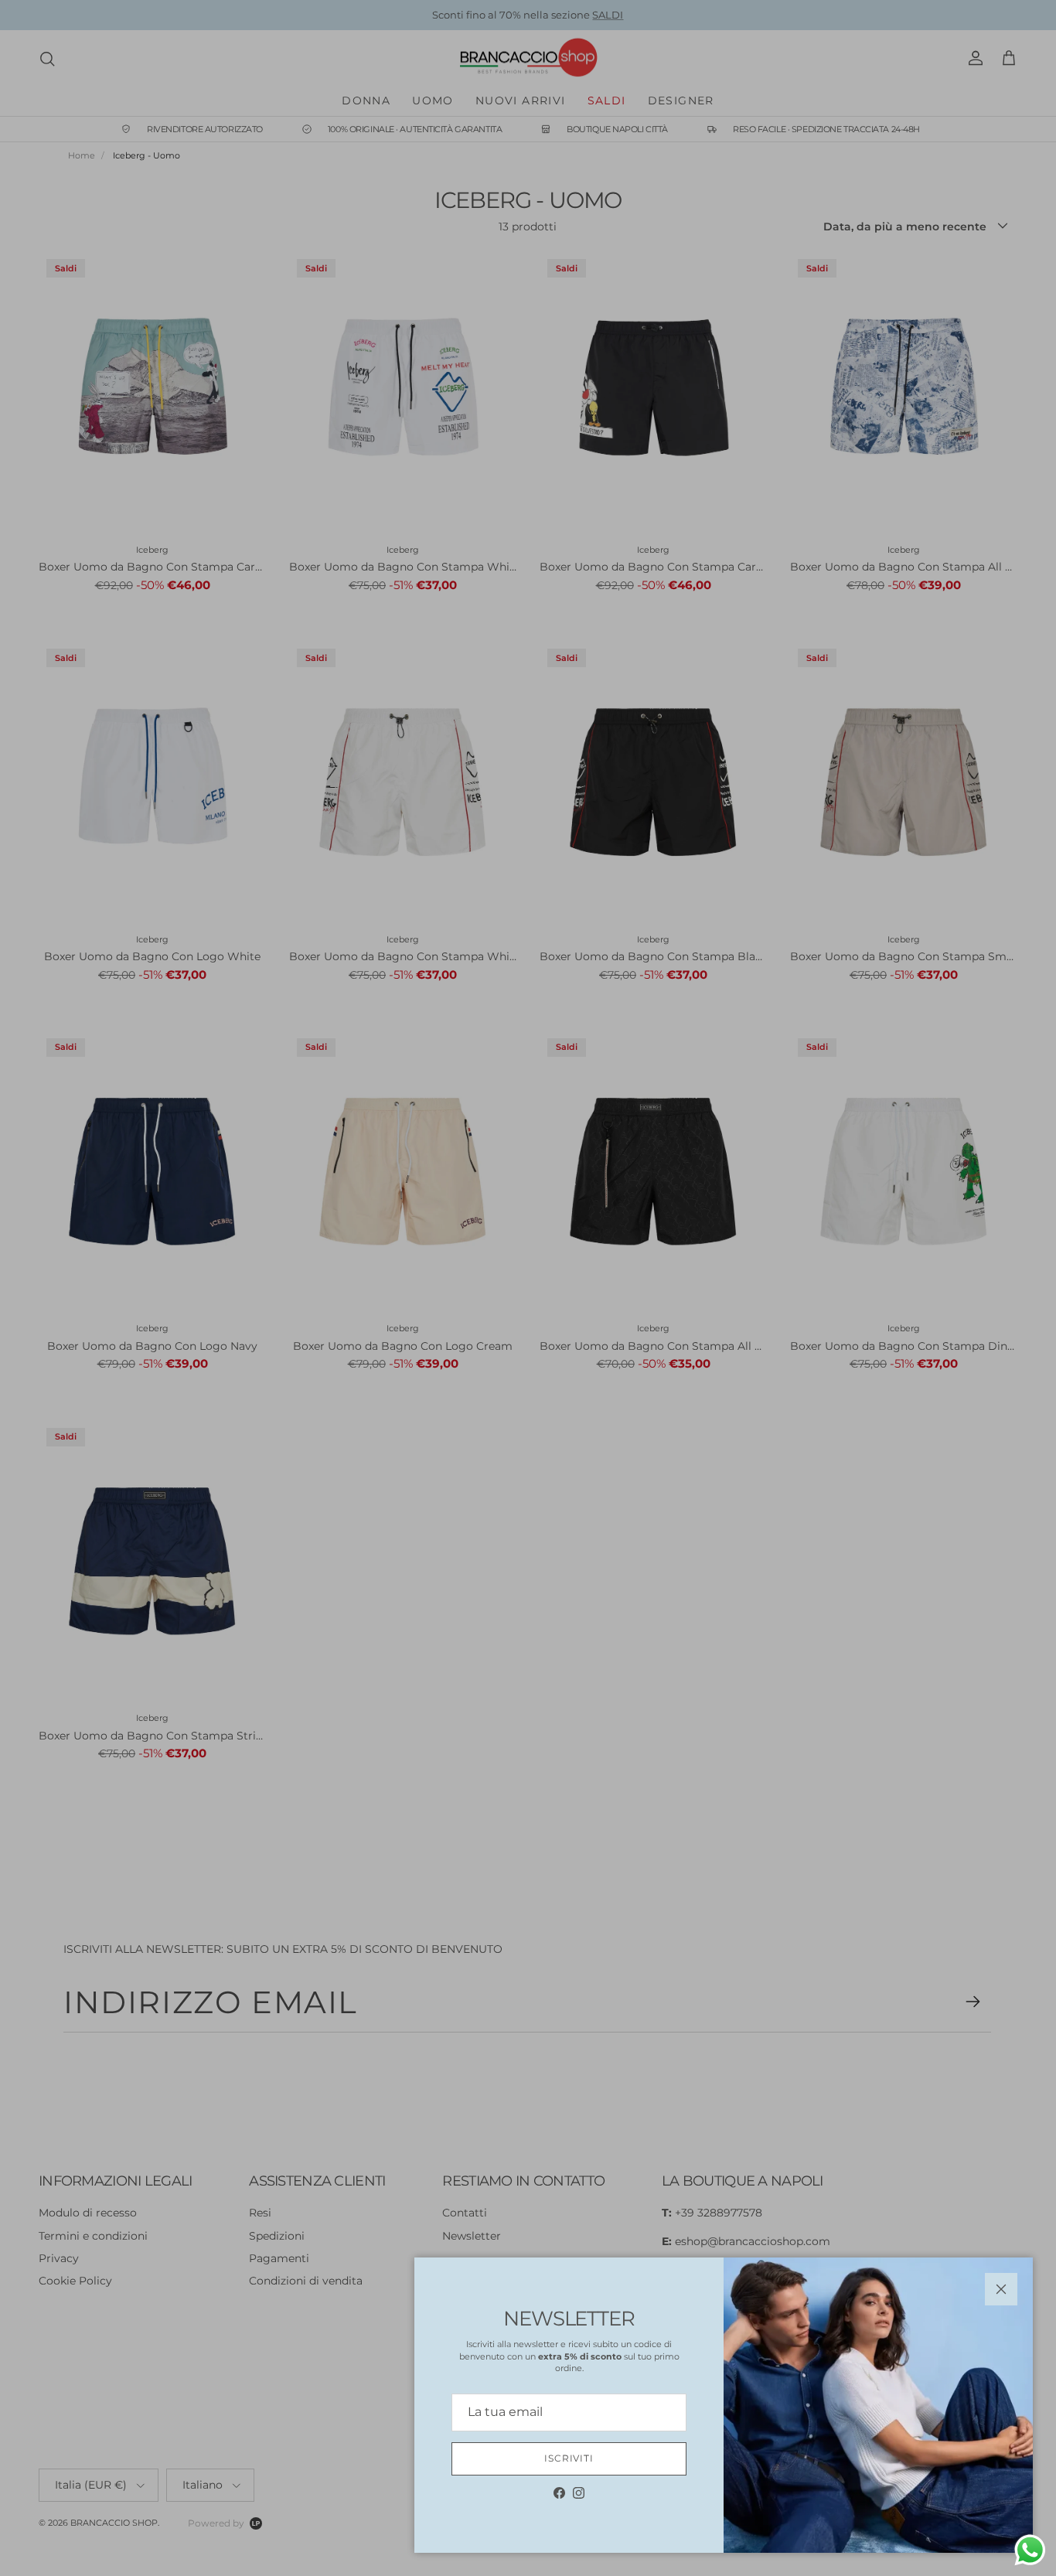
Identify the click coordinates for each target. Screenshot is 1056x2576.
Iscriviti (569, 2458)
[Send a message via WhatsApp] (1030, 2550)
